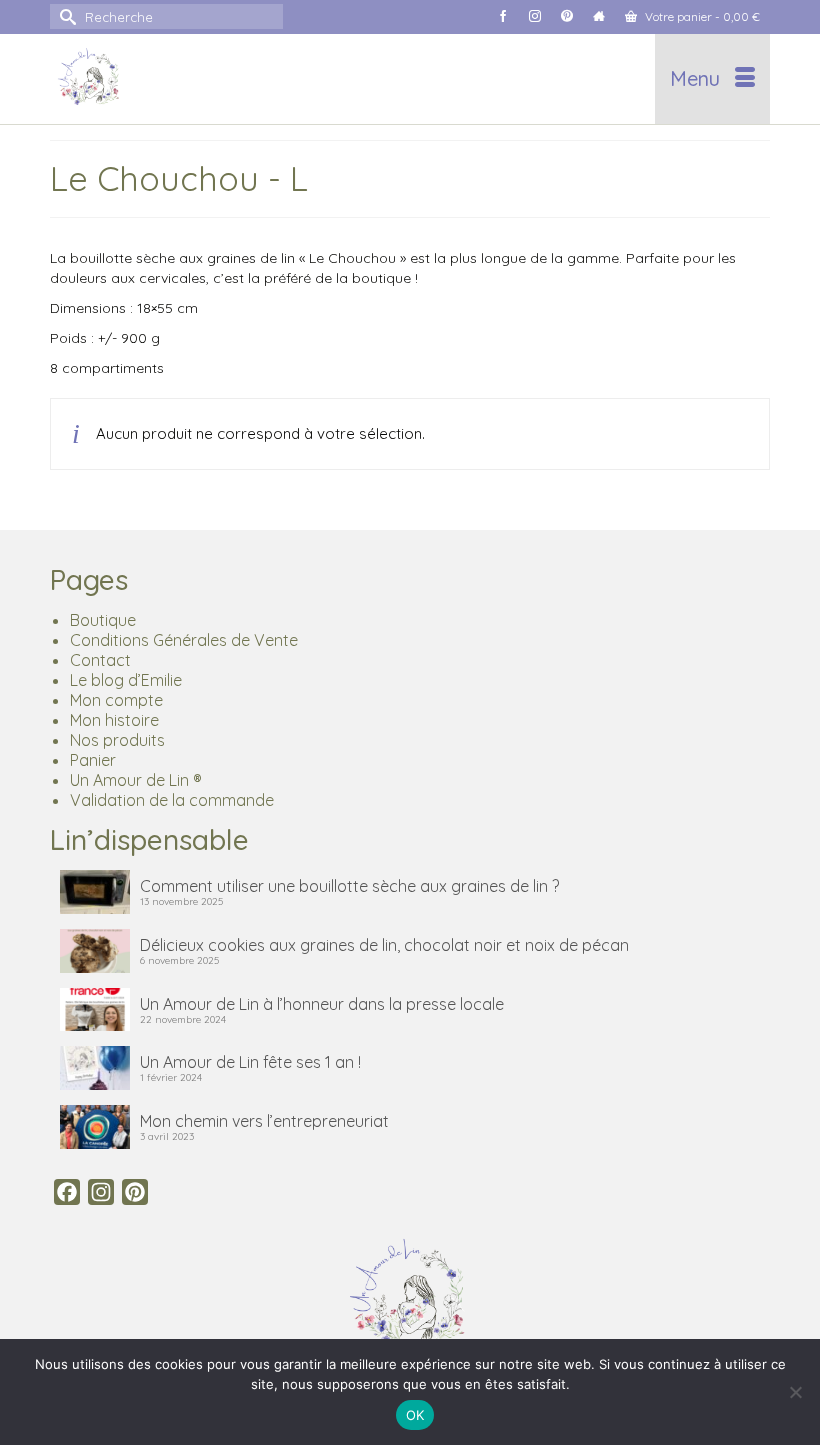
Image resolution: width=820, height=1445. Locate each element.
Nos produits (117, 740)
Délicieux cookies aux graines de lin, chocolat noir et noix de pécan (384, 945)
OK (415, 1415)
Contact (100, 660)
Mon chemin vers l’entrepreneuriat (264, 1121)
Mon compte (116, 700)
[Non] (795, 1392)
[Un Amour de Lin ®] (316, 79)
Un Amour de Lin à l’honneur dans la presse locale (322, 1004)
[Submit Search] (65, 16)
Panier (93, 760)
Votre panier (701, 16)
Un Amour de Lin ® (136, 780)
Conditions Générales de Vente (184, 640)
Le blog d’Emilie (126, 680)
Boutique (103, 620)
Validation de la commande (172, 800)
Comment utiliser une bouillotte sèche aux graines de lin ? (349, 886)
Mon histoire (114, 720)
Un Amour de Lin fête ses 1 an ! (250, 1062)
